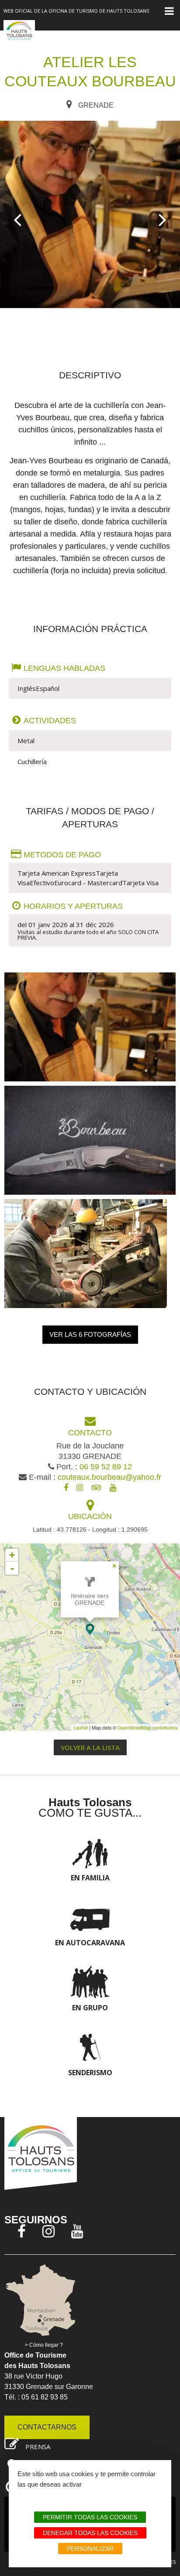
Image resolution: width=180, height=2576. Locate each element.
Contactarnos (47, 2427)
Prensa (38, 2447)
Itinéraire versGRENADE (90, 1599)
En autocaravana (90, 1943)
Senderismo (90, 2073)
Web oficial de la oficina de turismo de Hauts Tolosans (76, 11)
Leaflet (81, 1727)
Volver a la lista (90, 1747)
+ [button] (12, 1555)
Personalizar (90, 2549)
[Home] (19, 35)
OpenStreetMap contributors (148, 1727)
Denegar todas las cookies (90, 2533)
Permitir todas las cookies (90, 2517)
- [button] (12, 1568)
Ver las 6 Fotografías (90, 1334)
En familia (90, 1878)
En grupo (90, 2008)
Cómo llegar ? (46, 2345)
